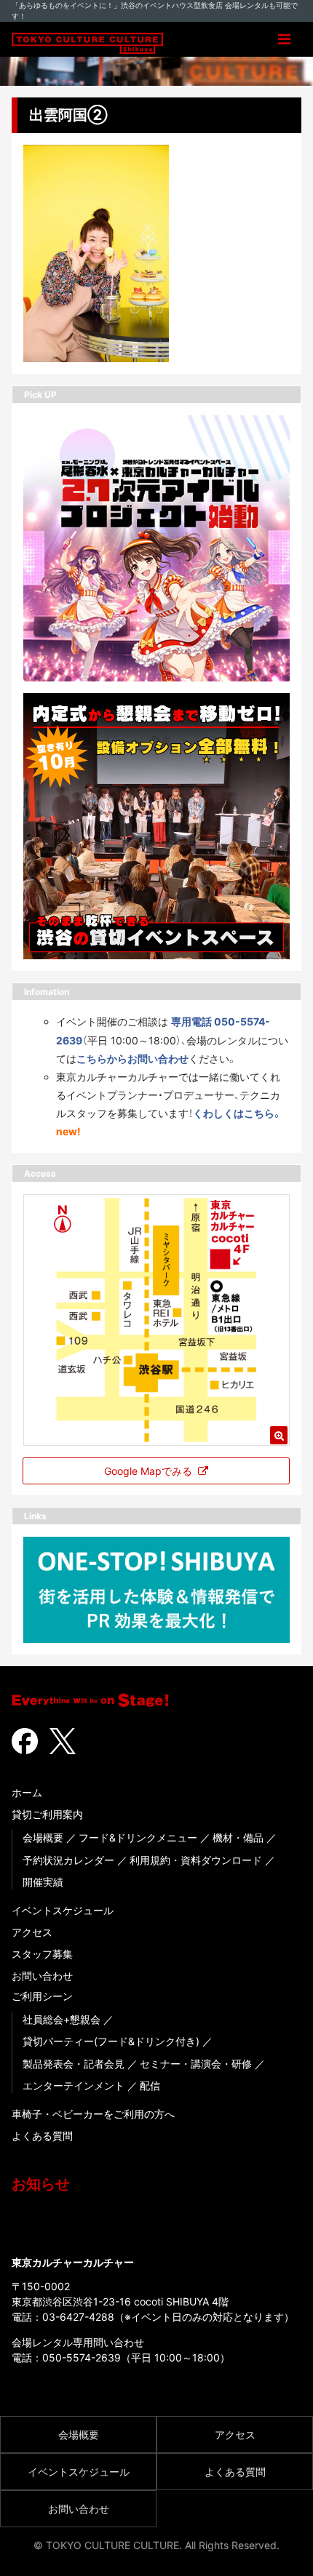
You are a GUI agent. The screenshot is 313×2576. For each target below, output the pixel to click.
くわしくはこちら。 (238, 1113)
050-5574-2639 (82, 2357)
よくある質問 (42, 2136)
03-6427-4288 (78, 2317)
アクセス (32, 1932)
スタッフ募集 (42, 1954)
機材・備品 (238, 1837)
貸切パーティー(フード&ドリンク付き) (111, 2041)
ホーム (27, 1792)
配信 (150, 2085)
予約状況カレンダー (68, 1860)
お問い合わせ (42, 1976)
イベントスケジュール (63, 1910)
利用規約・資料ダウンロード (196, 1860)
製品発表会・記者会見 (74, 2064)
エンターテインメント (74, 2085)
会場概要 (43, 1837)
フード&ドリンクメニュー (138, 1837)
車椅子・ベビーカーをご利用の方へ (93, 2114)
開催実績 (43, 1882)
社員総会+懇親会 (62, 2019)
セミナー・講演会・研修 (196, 2064)
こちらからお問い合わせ (132, 1059)
